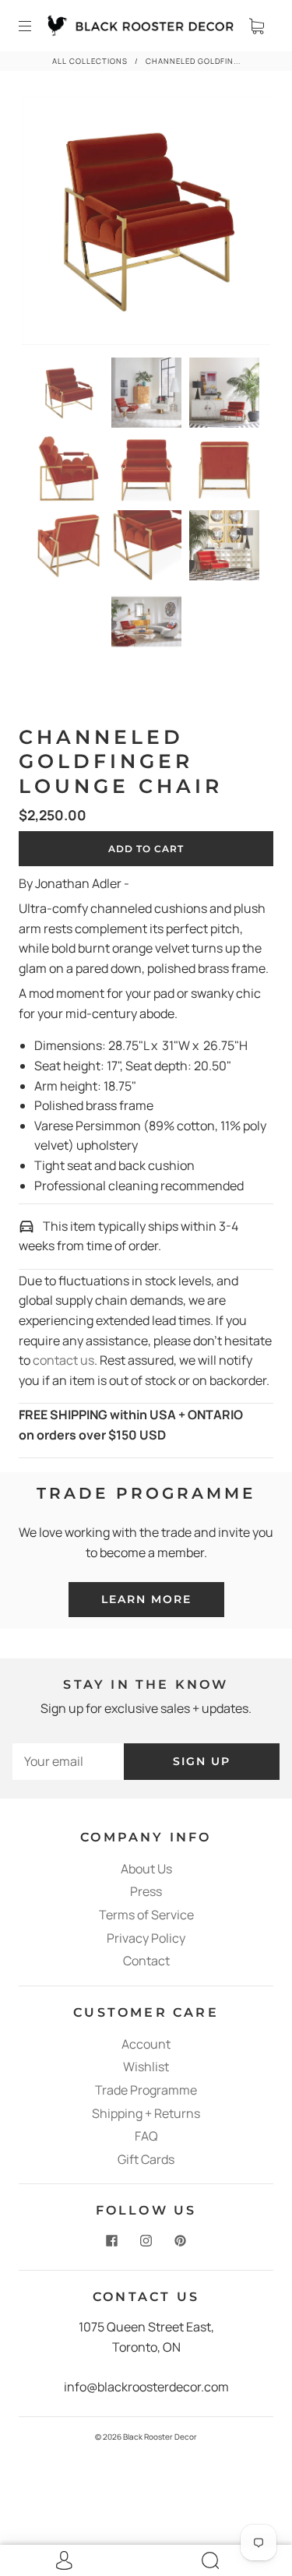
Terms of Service (146, 1915)
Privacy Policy (146, 1938)
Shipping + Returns (146, 2113)
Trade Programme (146, 2090)
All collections (90, 61)
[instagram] (146, 2240)
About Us (146, 1869)
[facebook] (112, 2240)
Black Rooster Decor (160, 2437)
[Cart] (256, 26)
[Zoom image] (146, 224)
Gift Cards (146, 2159)
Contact (146, 1961)
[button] (47, 224)
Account (146, 2044)
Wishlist (146, 2067)
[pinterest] (181, 2240)
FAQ (146, 2136)
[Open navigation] (36, 26)
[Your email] (68, 1762)
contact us (63, 1360)
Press (146, 1891)
